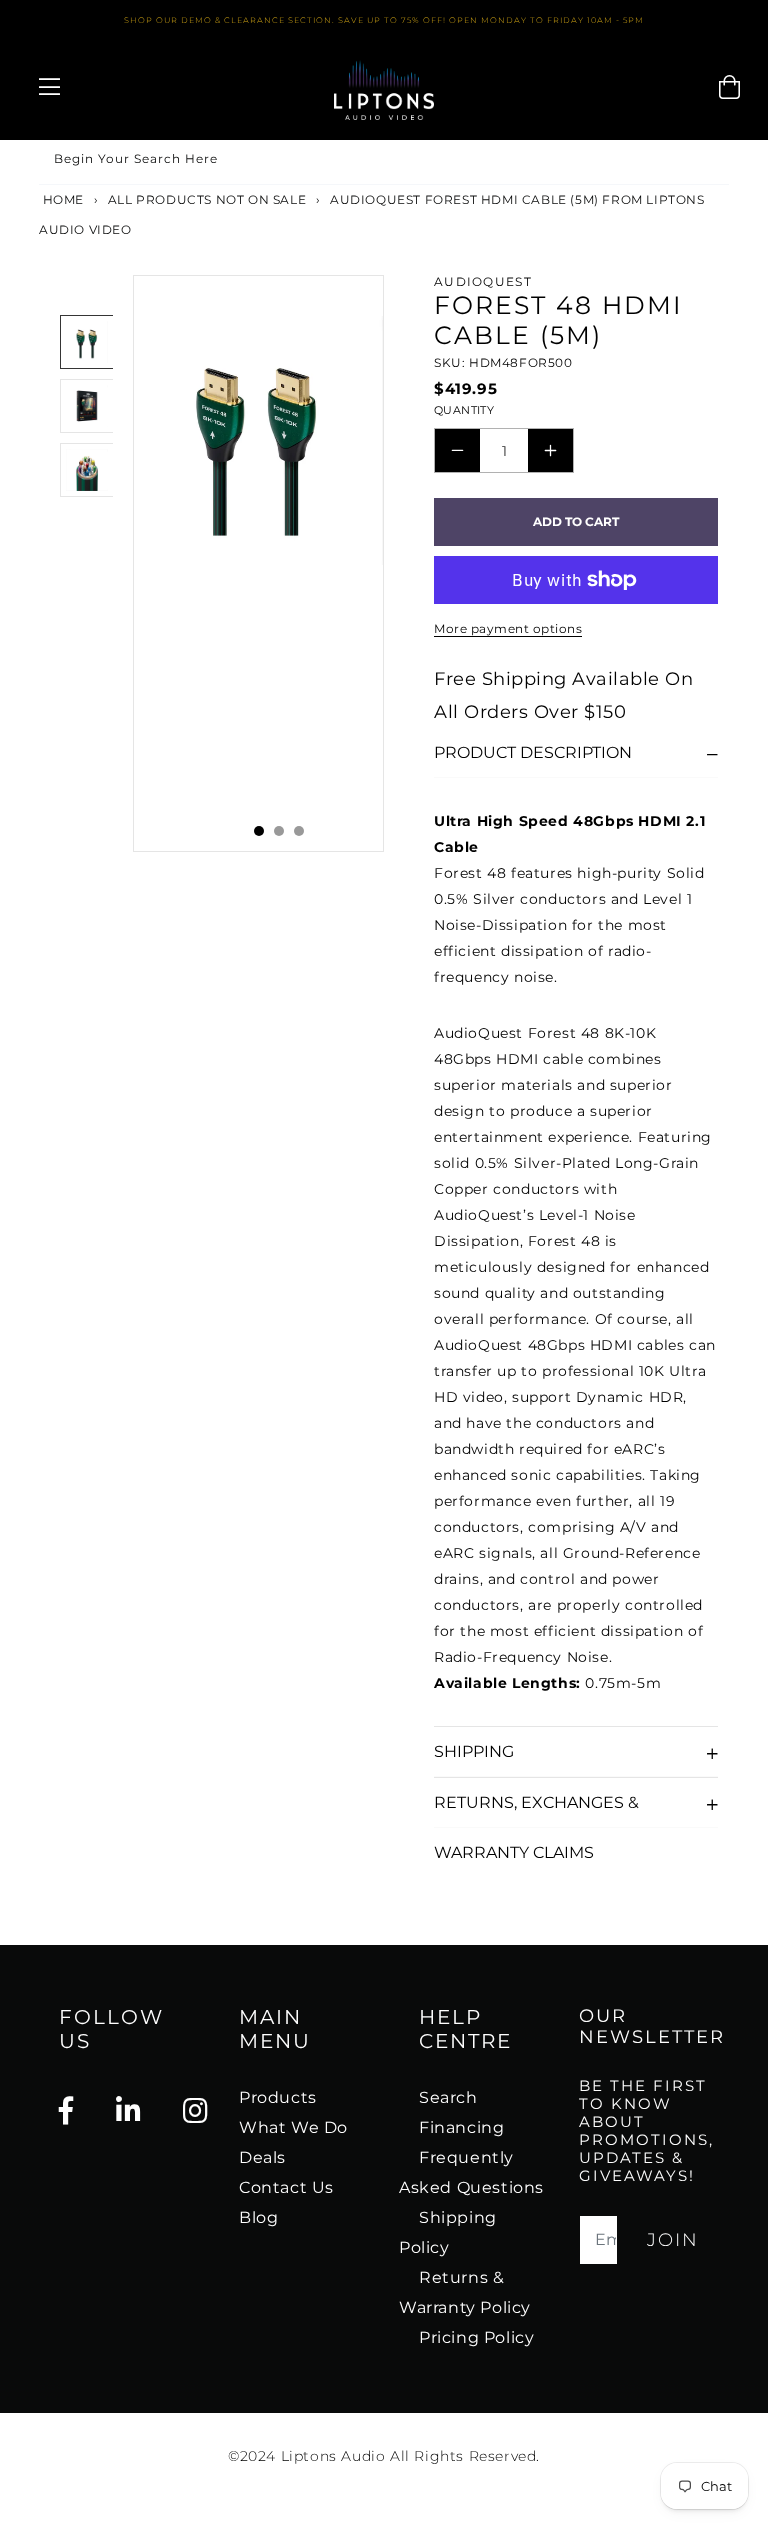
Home (61, 199)
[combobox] (384, 162)
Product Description (533, 752)
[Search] (707, 162)
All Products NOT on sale (207, 199)
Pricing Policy (476, 2337)
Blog (258, 2217)
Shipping (474, 1751)
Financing (461, 2127)
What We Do (293, 2127)
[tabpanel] (258, 563)
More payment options (508, 628)
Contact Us (286, 2187)
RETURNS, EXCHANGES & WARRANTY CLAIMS (536, 1810)
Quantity (464, 410)
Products (278, 2097)
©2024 (254, 2456)
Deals (262, 2157)
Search (448, 2097)
